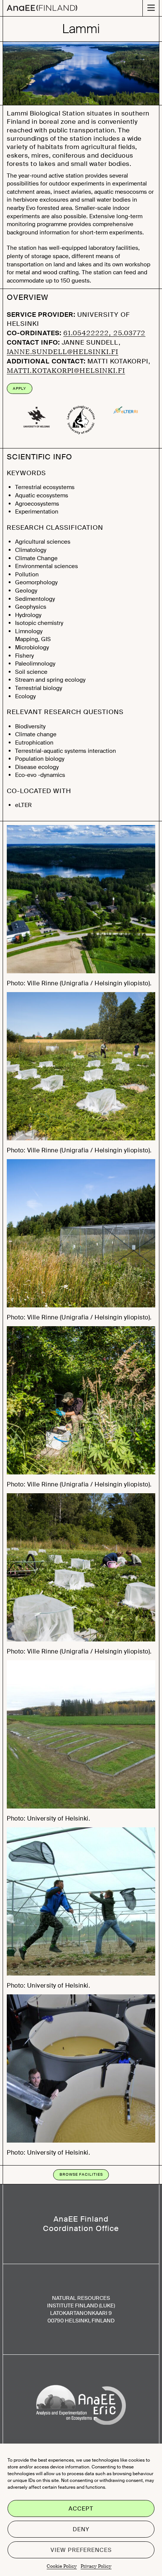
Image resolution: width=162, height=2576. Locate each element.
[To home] (42, 8)
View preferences (81, 2550)
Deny (81, 2529)
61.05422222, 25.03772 (104, 333)
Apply (19, 388)
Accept (81, 2509)
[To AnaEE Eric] (81, 2406)
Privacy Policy (96, 2566)
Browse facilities (81, 2174)
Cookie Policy (62, 2566)
